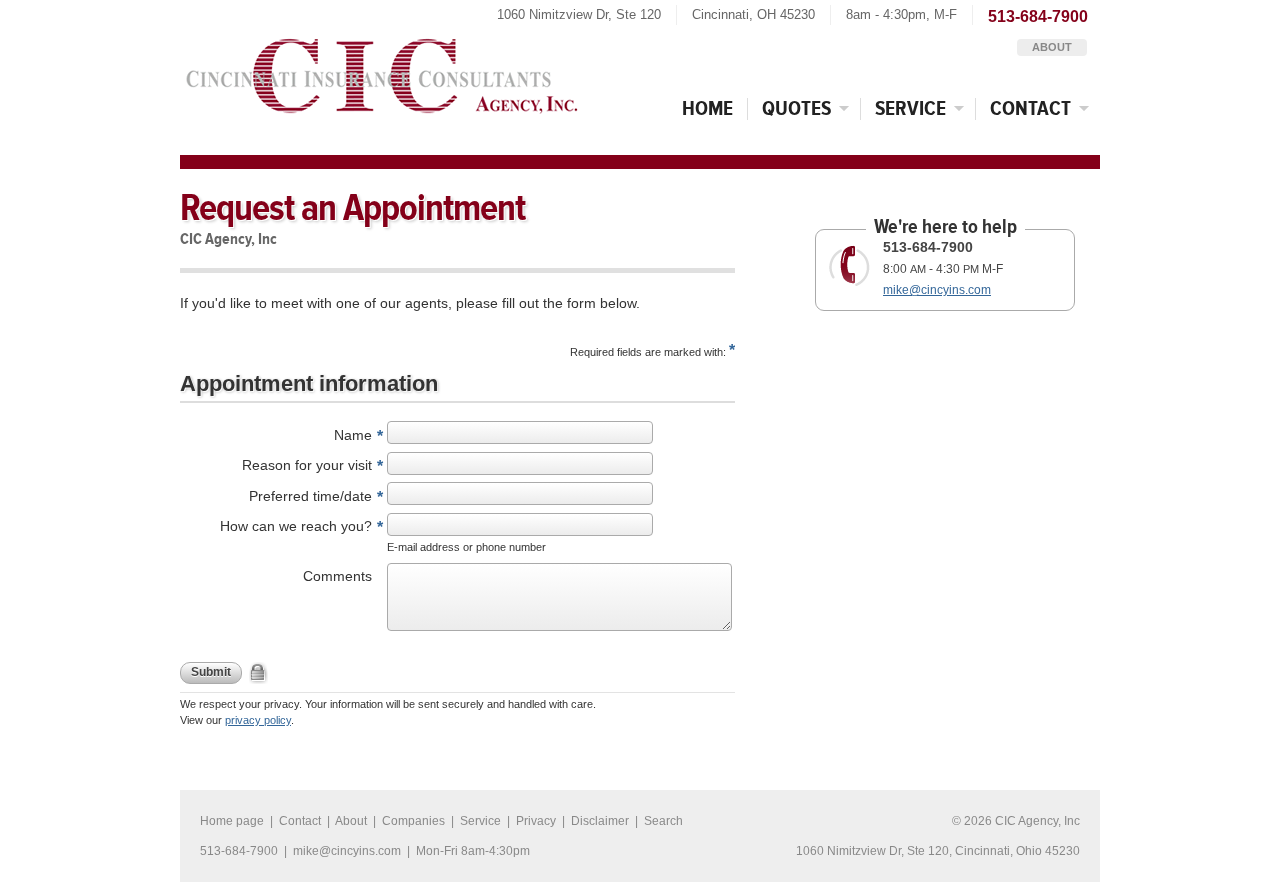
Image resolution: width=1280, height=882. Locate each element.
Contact (1030, 108)
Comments (337, 576)
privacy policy (258, 720)
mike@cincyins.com (937, 290)
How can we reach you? (296, 526)
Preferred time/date (310, 496)
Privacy (536, 821)
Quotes (796, 108)
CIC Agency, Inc (381, 70)
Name (353, 435)
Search (663, 821)
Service (910, 108)
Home (707, 108)
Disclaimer (600, 821)
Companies (413, 821)
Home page (232, 821)
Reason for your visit (307, 465)
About (1052, 47)
